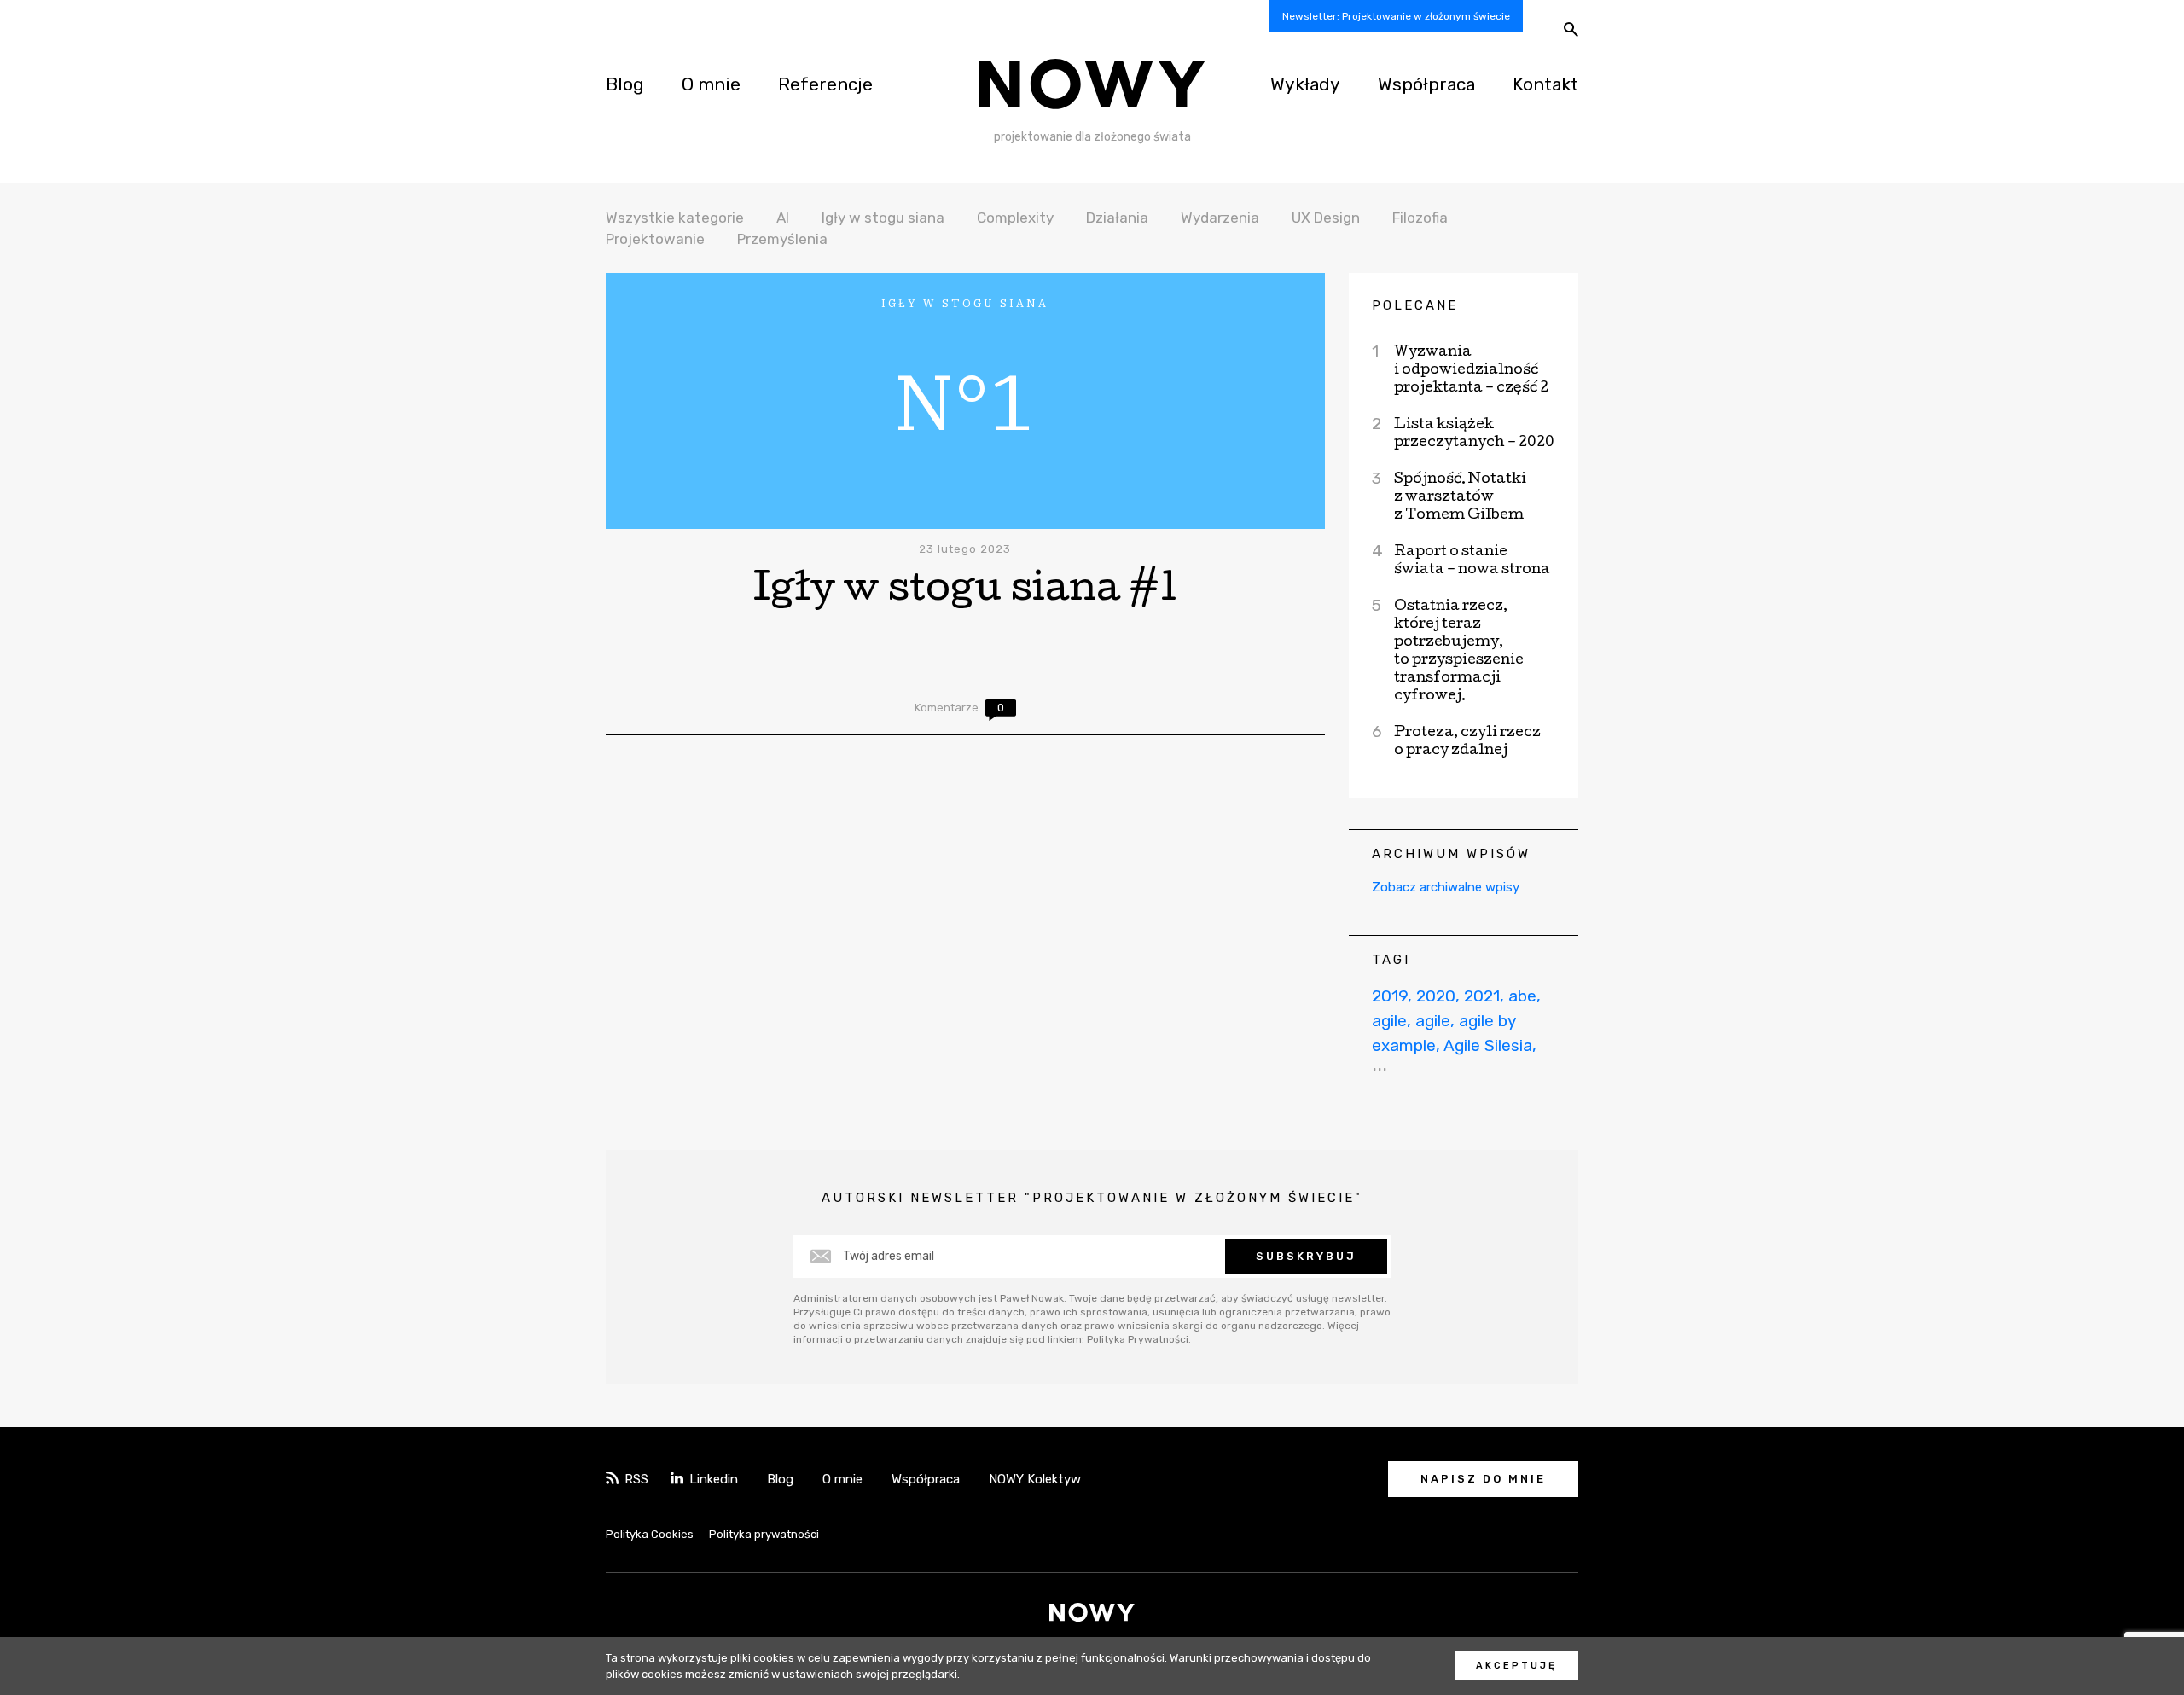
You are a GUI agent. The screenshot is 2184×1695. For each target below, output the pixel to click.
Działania (1117, 218)
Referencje (825, 84)
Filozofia (1420, 218)
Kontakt (1545, 84)
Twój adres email (889, 1256)
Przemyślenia (782, 239)
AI (783, 218)
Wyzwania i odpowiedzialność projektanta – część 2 (1471, 371)
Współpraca (1426, 84)
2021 (1482, 996)
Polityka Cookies (650, 1534)
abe (1522, 996)
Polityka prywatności (764, 1534)
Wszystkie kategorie (675, 218)
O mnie (711, 84)
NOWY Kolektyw (1035, 1479)
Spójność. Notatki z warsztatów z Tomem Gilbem (1460, 498)
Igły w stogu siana (883, 218)
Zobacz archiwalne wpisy (1446, 887)
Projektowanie (655, 239)
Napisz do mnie (1483, 1479)
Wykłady (1305, 84)
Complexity (1015, 218)
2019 (1390, 996)
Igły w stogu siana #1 (965, 592)
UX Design (1326, 218)
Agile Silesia (1488, 1045)
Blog (625, 84)
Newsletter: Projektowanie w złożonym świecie (1396, 16)
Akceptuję (1516, 1666)
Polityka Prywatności (1138, 1339)
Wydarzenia (1220, 218)
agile (1389, 1021)
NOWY (1092, 84)
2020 (1436, 996)
